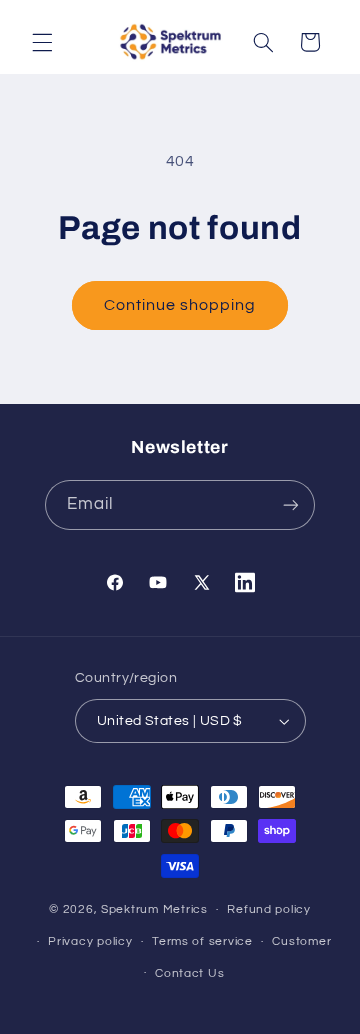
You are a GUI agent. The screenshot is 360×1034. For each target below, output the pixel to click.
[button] (42, 42)
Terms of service (202, 941)
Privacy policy (90, 941)
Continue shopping (180, 305)
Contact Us (189, 973)
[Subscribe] (291, 504)
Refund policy (269, 909)
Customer (301, 941)
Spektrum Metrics (154, 909)
